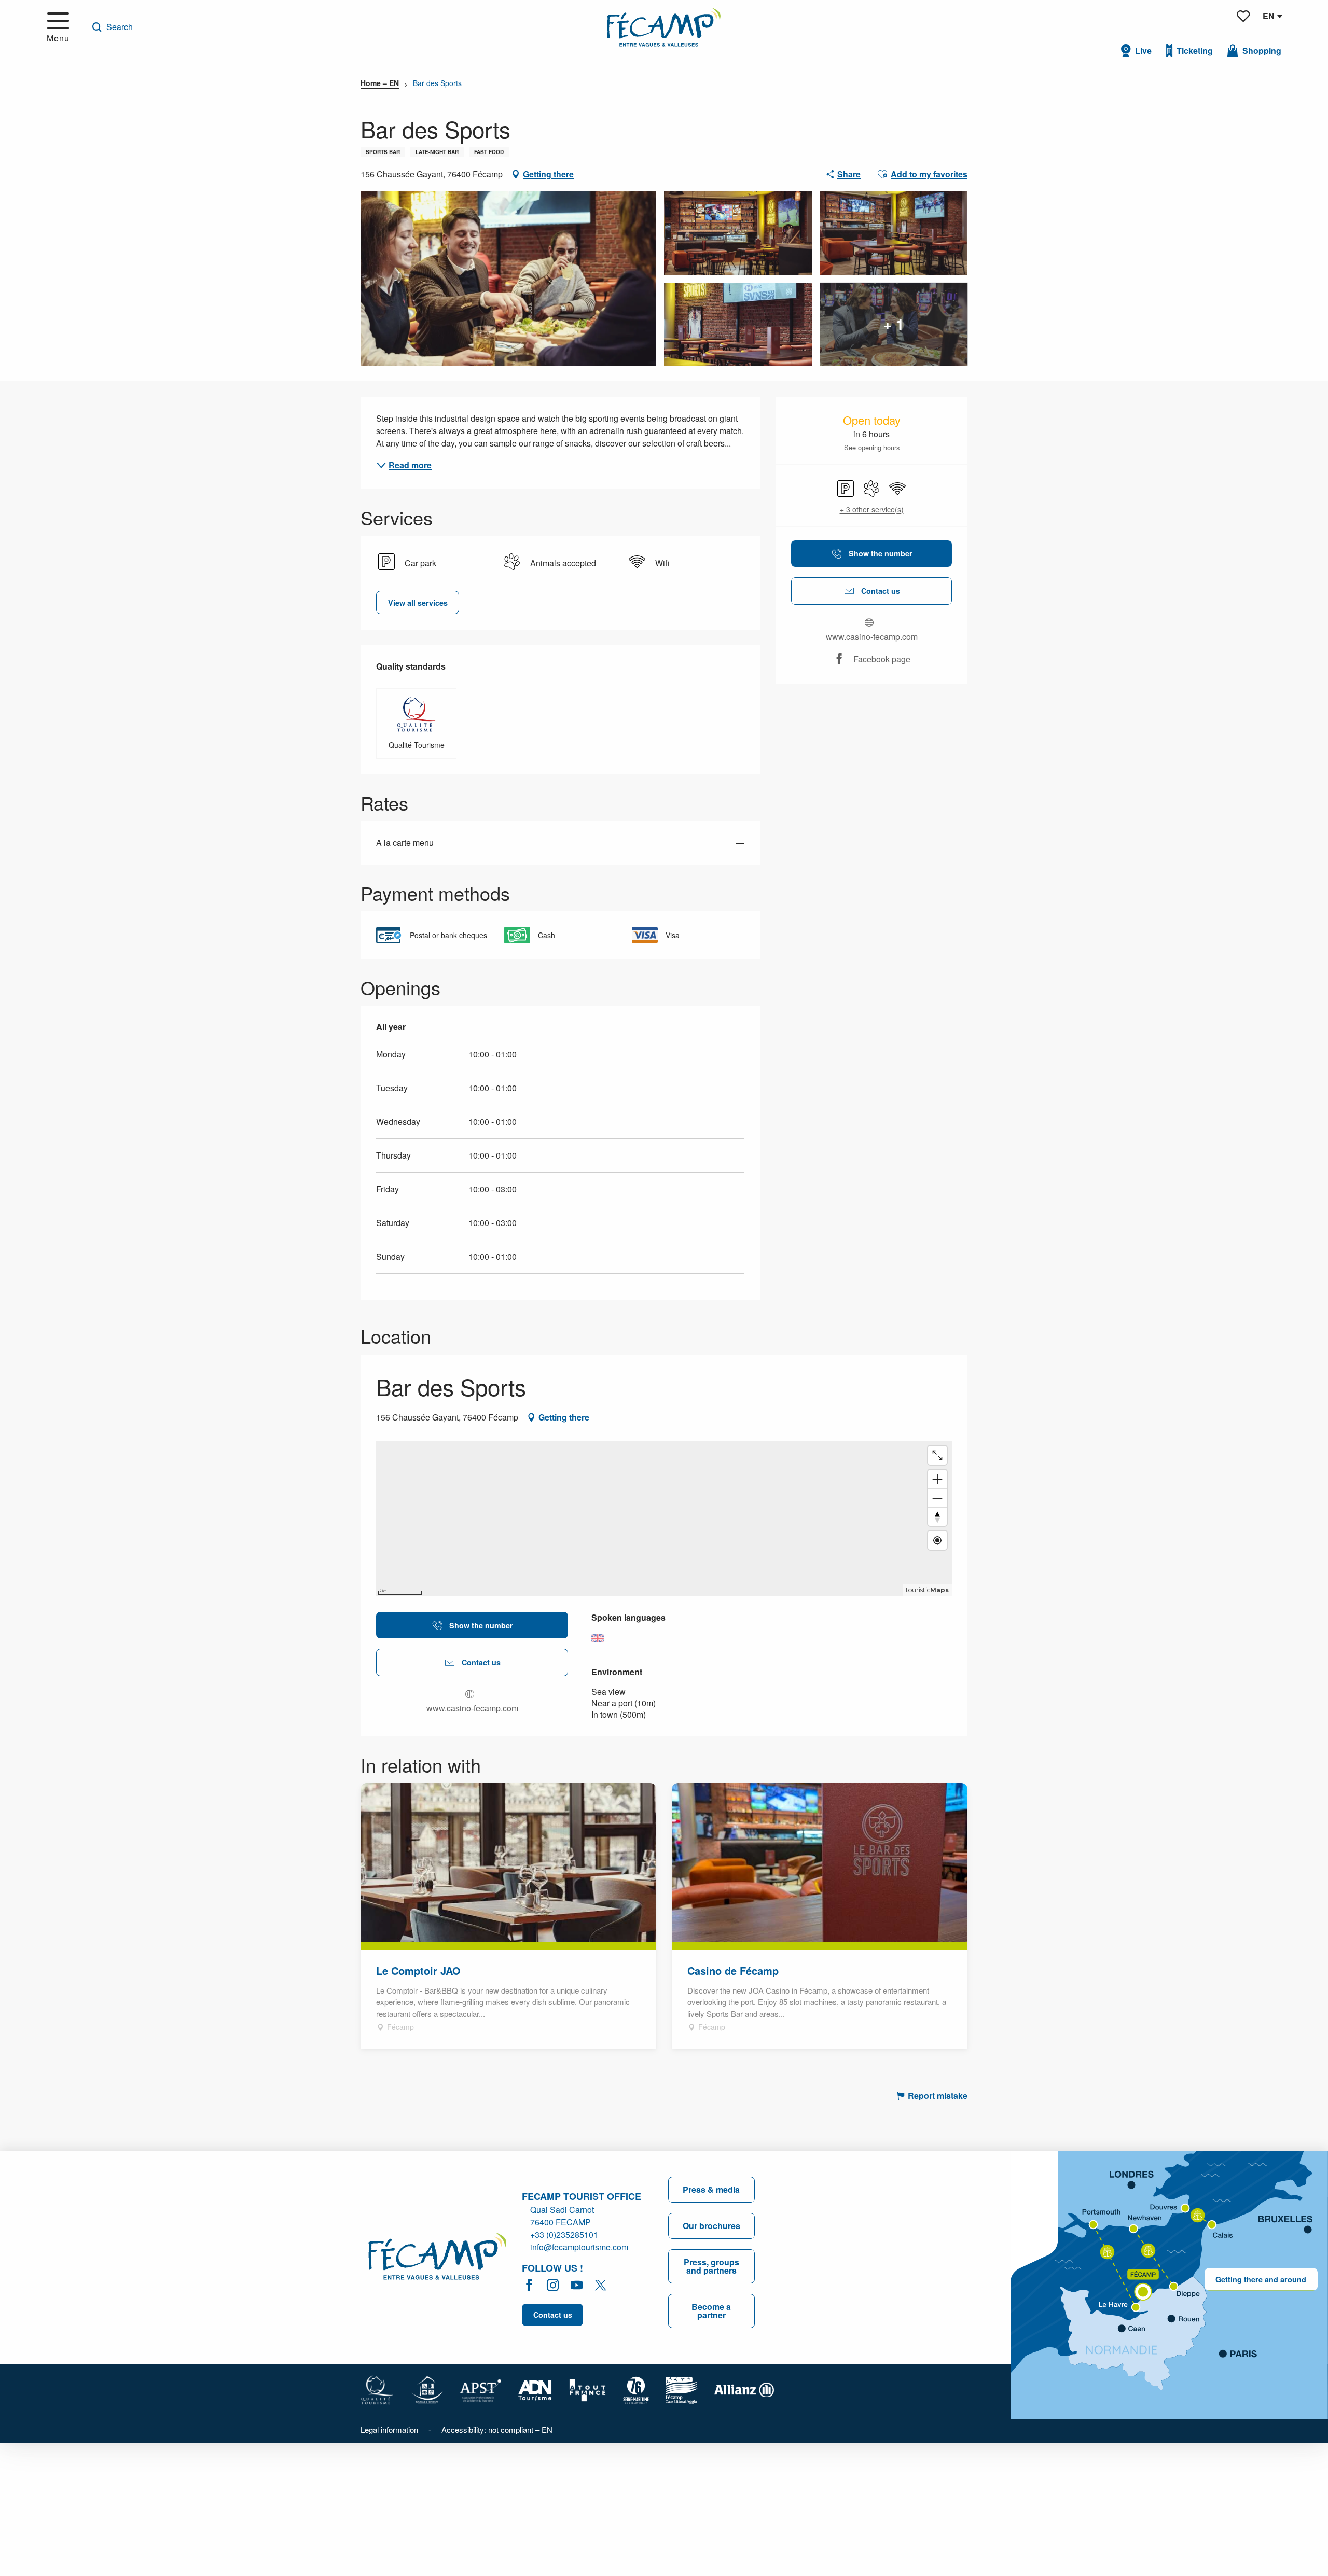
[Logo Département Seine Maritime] (636, 2389)
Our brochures (711, 2226)
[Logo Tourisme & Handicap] (427, 2389)
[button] (140, 27)
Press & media (711, 2189)
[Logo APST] (481, 2389)
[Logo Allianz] (744, 2389)
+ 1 (894, 324)
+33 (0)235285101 (564, 2234)
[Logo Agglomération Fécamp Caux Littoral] (682, 2389)
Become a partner (711, 2311)
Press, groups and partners (711, 2266)
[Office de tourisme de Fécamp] (437, 2258)
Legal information (389, 2429)
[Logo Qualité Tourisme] (377, 2389)
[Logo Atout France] (588, 2389)
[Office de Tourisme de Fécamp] (664, 27)
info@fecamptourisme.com (579, 2247)
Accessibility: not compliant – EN (497, 2429)
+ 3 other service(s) (872, 510)
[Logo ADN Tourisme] (535, 2389)
